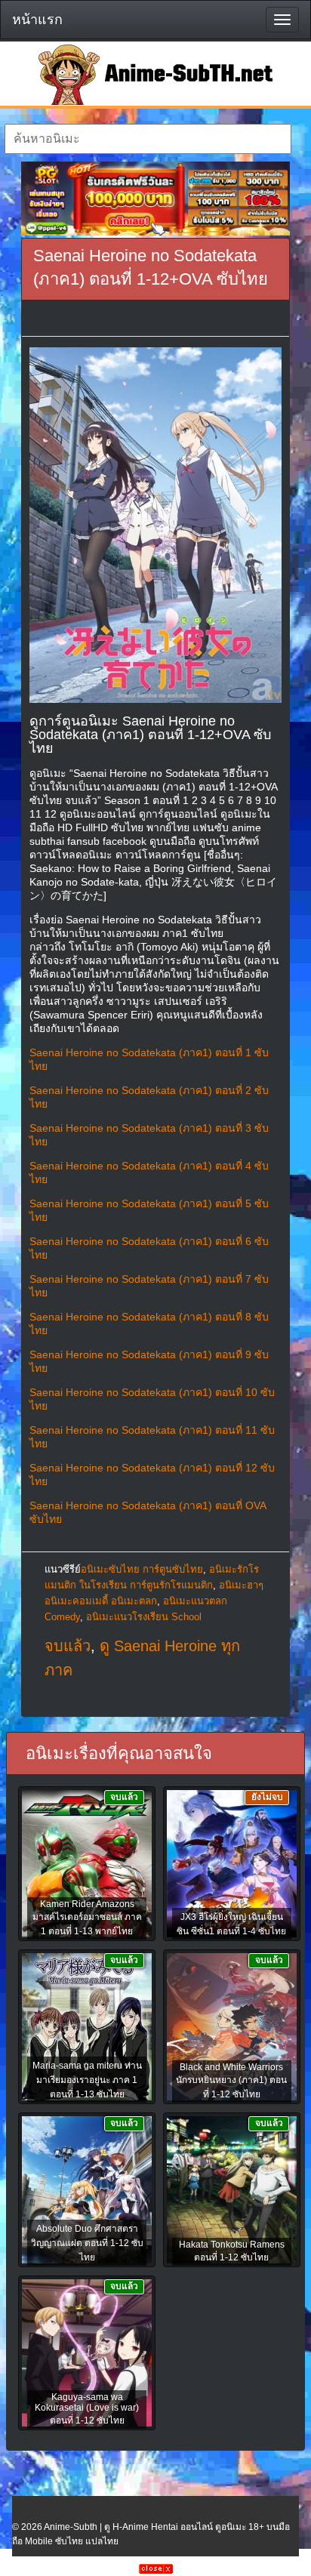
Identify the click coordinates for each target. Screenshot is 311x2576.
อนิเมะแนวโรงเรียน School (144, 1617)
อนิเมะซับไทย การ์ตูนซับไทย (142, 1569)
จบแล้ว (68, 1646)
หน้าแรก (37, 20)
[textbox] (148, 139)
